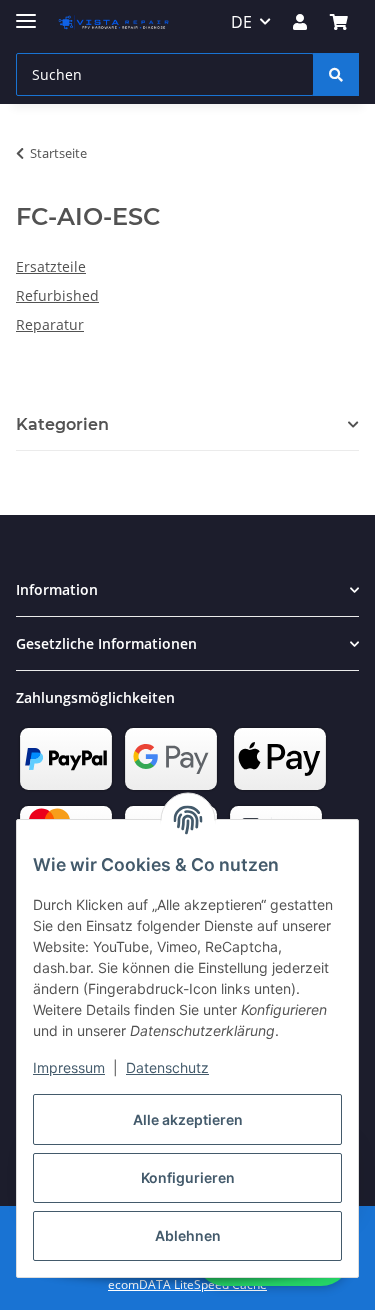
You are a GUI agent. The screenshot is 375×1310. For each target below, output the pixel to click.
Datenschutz (167, 1067)
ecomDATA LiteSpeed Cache (187, 1284)
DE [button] (241, 22)
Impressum (69, 1067)
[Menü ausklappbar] (26, 12)
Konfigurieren (188, 1177)
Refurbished (57, 295)
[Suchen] (336, 74)
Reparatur (50, 324)
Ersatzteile (51, 266)
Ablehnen (188, 1235)
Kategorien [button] (62, 424)
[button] (300, 22)
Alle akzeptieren (188, 1119)
